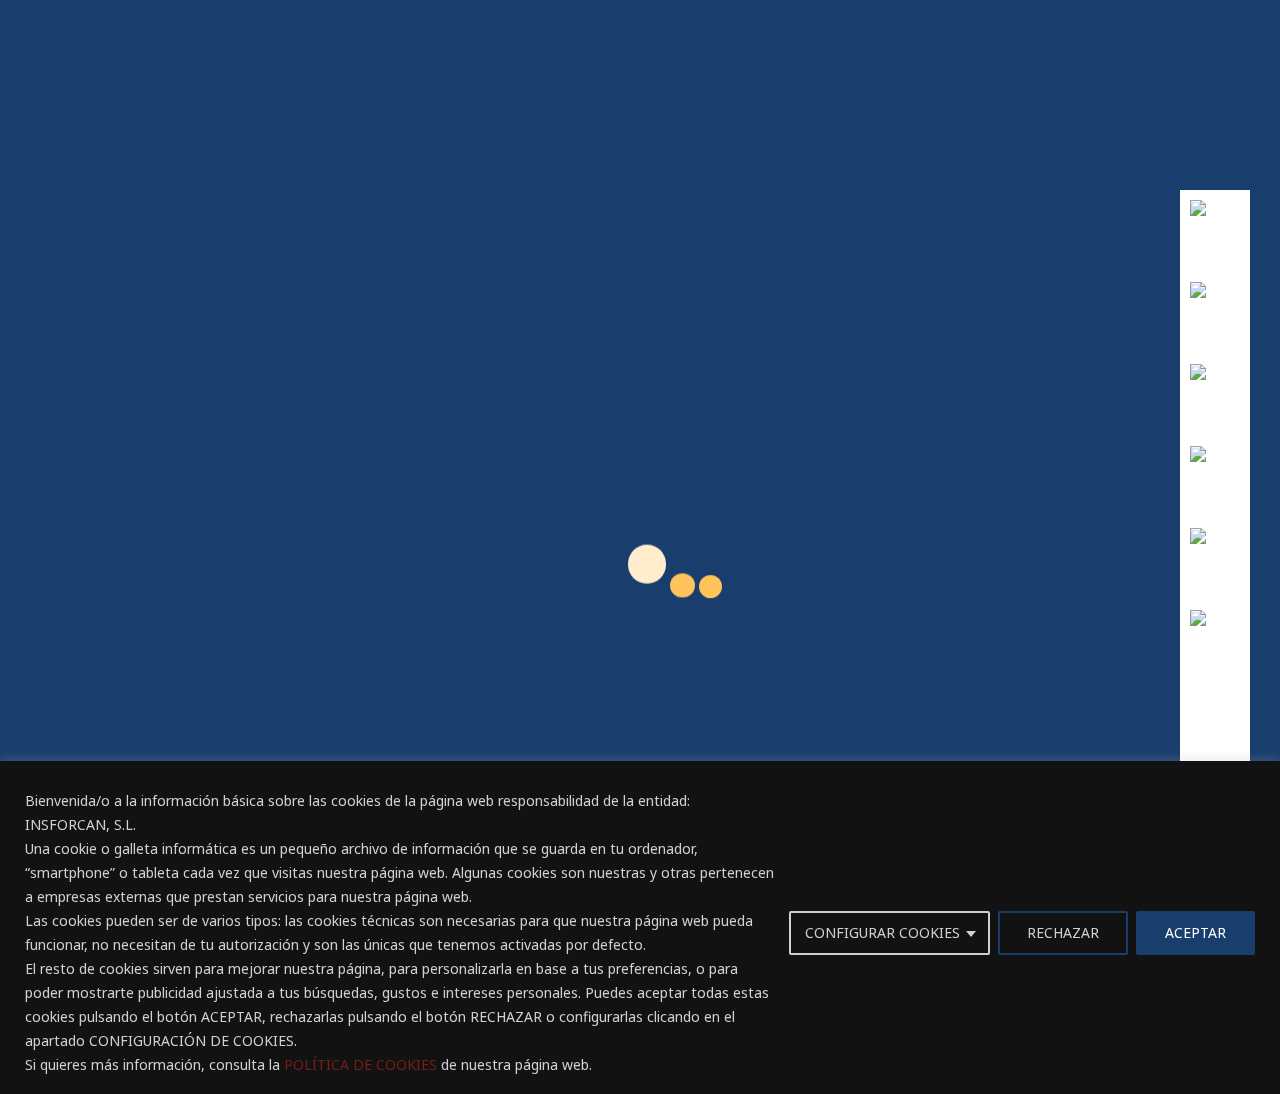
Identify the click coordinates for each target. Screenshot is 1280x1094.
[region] (640, 927)
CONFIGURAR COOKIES (882, 932)
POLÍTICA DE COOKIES (360, 1064)
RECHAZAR (1063, 932)
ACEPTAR (1195, 932)
